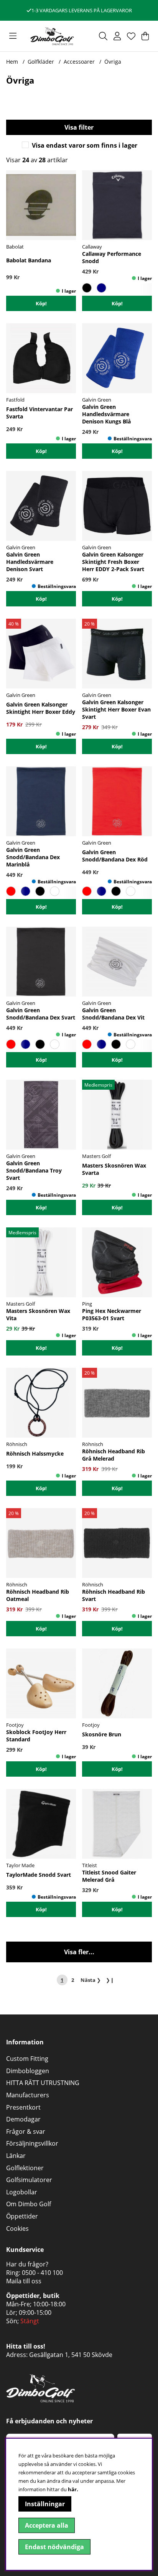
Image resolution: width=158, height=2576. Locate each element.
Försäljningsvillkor (32, 2143)
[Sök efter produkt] (103, 36)
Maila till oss (24, 2281)
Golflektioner (25, 2168)
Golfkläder (41, 62)
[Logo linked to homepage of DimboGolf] (52, 36)
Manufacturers (28, 2095)
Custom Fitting (27, 2059)
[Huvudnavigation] (13, 36)
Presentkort (23, 2107)
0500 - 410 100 (42, 2273)
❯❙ (110, 1980)
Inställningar (45, 2504)
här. (73, 2489)
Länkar (16, 2156)
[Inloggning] (117, 36)
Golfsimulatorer (29, 2180)
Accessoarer (79, 62)
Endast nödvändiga (54, 2547)
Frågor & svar (26, 2131)
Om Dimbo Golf (29, 2204)
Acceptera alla (47, 2525)
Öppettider (22, 2216)
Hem (12, 62)
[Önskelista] (131, 36)
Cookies (17, 2228)
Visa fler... (79, 1952)
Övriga (113, 62)
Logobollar (22, 2192)
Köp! (41, 303)
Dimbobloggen (28, 2071)
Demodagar (23, 2119)
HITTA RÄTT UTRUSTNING (43, 2083)
